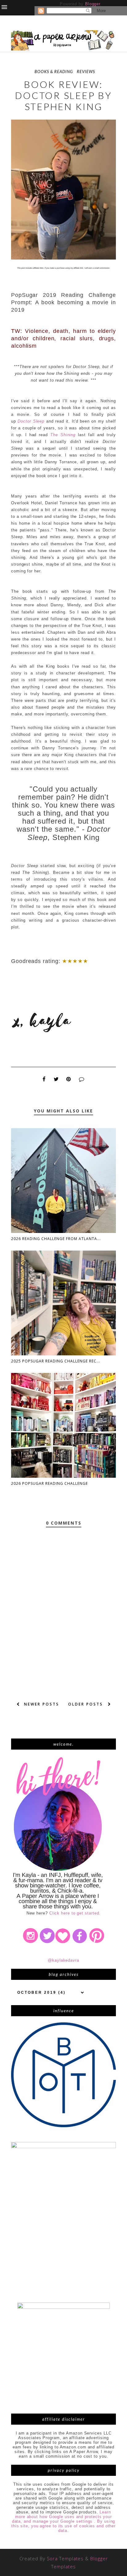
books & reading (54, 72)
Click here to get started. (75, 1913)
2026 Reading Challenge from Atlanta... (56, 1239)
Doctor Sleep (31, 421)
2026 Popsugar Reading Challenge (49, 1483)
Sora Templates (65, 2558)
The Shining (63, 435)
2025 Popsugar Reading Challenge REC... (56, 1361)
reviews (86, 72)
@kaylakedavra (63, 1960)
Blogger (93, 4)
